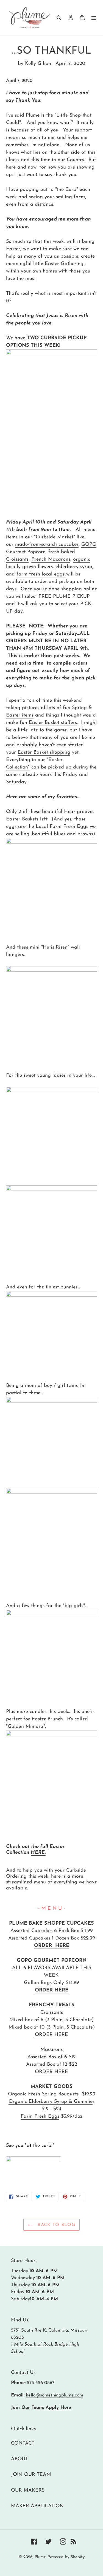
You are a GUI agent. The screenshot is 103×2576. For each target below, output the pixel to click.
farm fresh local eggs (41, 574)
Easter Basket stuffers (53, 723)
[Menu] (94, 17)
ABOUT (20, 2459)
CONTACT (23, 2443)
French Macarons (51, 560)
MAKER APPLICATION (37, 2506)
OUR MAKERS (28, 2490)
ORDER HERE (52, 1946)
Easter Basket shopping (44, 753)
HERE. (38, 1853)
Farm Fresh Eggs (40, 2117)
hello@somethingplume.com (55, 2395)
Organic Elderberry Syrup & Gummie (51, 2102)
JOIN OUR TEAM (31, 2475)
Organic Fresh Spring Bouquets (43, 2094)
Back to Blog (56, 2225)
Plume (40, 2557)
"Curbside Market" (55, 537)
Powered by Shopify (66, 2557)
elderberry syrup (74, 567)
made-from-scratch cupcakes (47, 545)
